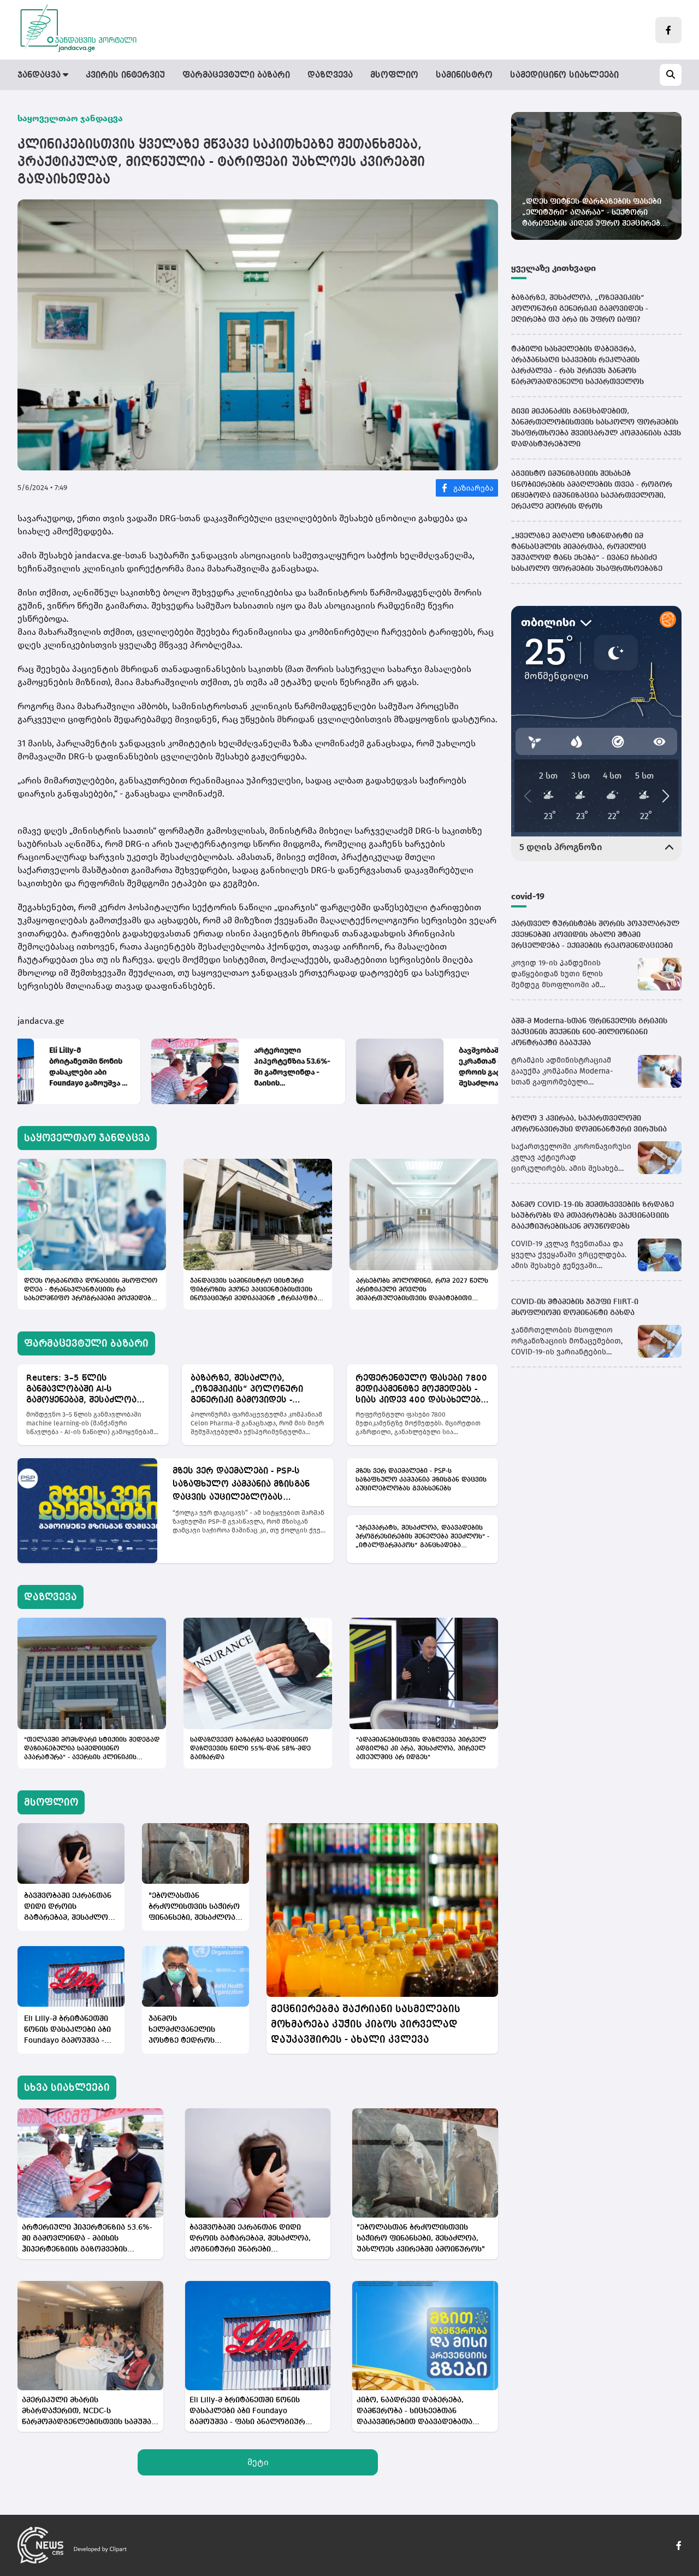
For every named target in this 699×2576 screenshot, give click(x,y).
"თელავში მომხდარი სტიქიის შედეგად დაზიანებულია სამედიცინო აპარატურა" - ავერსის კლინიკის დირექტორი (92, 1749)
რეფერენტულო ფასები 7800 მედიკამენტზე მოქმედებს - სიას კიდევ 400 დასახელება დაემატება (421, 1390)
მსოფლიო (394, 75)
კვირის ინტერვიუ (125, 75)
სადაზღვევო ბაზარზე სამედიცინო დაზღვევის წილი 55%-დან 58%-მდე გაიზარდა (250, 1749)
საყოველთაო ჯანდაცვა (70, 118)
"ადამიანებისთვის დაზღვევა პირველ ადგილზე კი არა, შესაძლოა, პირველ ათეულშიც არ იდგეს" (421, 1749)
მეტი (258, 2462)
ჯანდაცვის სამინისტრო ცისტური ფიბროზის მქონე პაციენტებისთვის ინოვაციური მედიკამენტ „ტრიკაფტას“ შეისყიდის (257, 1290)
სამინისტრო (464, 75)
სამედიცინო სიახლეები (564, 75)
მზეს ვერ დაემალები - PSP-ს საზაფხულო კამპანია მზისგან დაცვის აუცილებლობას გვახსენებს (241, 1486)
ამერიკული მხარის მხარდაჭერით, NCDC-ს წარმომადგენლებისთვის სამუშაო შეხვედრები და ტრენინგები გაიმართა (90, 2412)
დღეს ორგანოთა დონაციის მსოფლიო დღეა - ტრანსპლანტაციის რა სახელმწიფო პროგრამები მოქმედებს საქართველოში (91, 1290)
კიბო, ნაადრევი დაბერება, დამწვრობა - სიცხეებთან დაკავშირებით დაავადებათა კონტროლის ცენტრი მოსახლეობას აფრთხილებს (414, 2412)
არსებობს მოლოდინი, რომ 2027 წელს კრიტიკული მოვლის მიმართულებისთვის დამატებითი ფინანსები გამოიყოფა (422, 1290)
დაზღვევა (330, 75)
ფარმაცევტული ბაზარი (236, 75)
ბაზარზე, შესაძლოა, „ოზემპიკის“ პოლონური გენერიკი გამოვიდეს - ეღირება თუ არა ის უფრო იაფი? (251, 1390)
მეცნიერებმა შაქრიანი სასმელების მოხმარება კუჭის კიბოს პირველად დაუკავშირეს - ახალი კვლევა (366, 2024)
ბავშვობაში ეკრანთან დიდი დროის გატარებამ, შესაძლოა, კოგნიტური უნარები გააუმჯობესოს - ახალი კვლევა (363, 1067)
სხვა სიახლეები (67, 2088)
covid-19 (528, 896)
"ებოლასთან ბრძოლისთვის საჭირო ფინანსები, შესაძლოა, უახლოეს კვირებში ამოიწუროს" (194, 1908)
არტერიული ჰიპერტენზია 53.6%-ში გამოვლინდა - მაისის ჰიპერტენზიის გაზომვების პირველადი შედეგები (158, 1067)
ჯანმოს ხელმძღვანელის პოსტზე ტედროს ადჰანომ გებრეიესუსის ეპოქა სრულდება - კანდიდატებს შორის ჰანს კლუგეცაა (195, 2030)
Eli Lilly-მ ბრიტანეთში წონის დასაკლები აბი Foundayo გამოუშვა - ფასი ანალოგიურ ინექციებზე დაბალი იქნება (67, 2030)
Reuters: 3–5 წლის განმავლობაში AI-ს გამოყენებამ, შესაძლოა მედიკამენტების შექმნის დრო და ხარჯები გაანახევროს (82, 1390)
